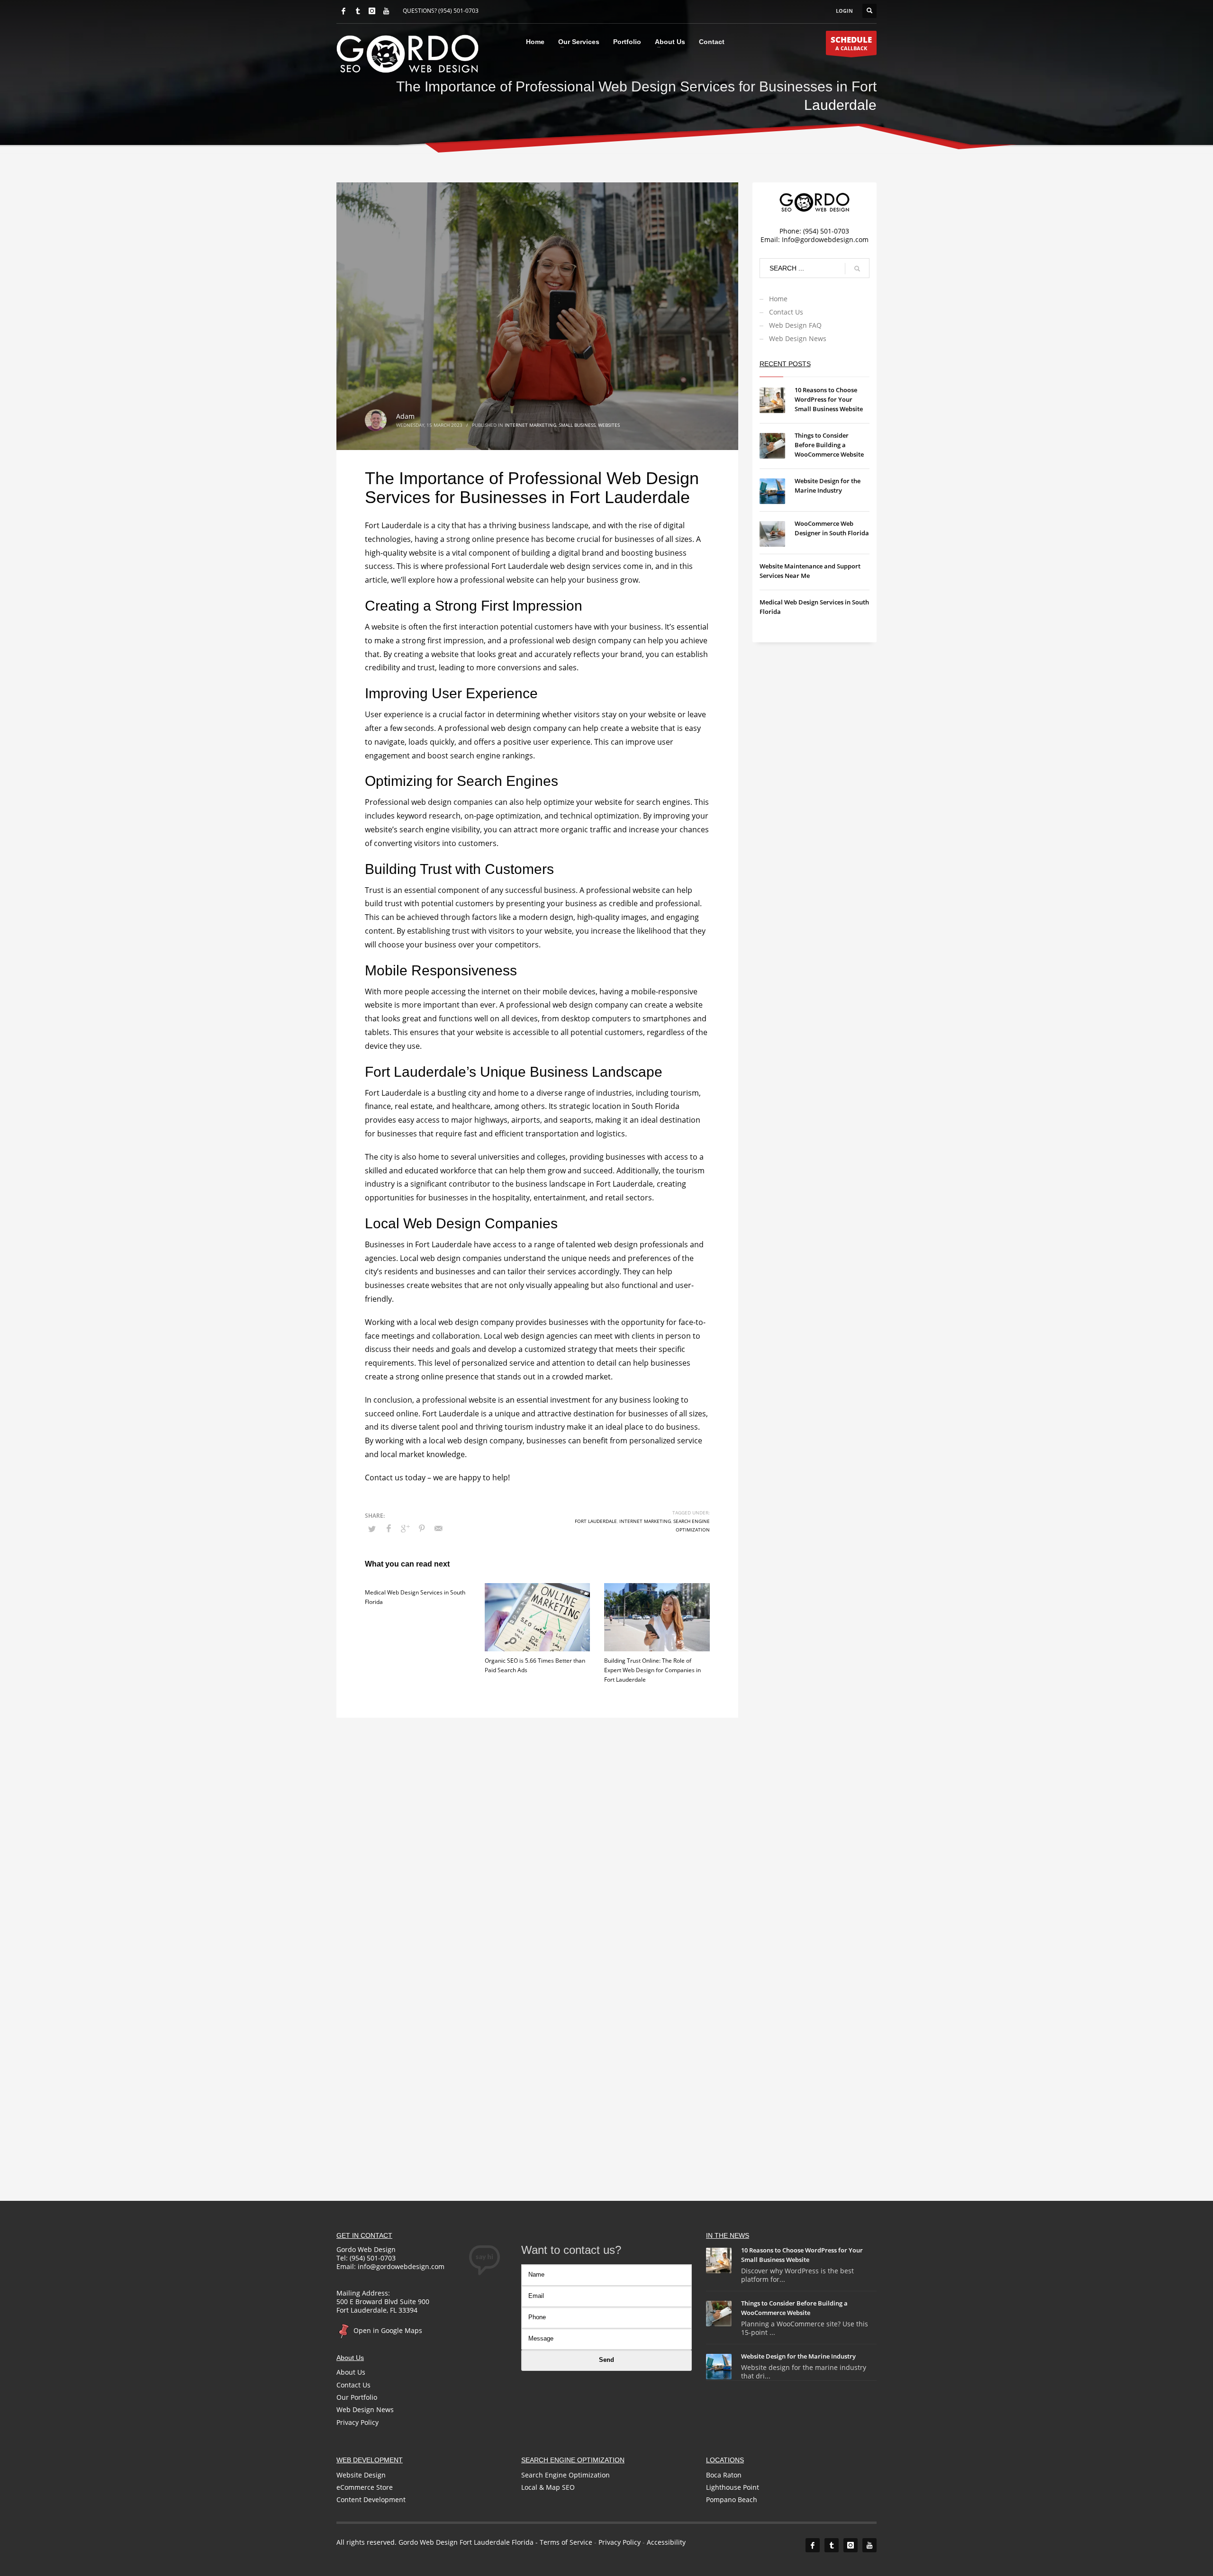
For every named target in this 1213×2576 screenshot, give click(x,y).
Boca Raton (724, 2475)
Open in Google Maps (387, 2330)
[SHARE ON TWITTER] (372, 1529)
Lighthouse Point (733, 2487)
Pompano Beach (732, 2499)
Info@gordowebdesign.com (825, 239)
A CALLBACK (851, 43)
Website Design (361, 2475)
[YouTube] (386, 11)
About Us (351, 2372)
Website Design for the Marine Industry (798, 2356)
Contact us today (395, 1477)
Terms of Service (566, 2542)
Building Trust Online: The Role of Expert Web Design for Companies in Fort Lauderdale (652, 1670)
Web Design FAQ (795, 325)
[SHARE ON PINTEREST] (422, 1528)
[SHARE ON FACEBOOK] (389, 1528)
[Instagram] (372, 11)
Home (778, 299)
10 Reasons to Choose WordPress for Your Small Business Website (829, 399)
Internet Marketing (530, 425)
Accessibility (666, 2542)
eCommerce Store (365, 2487)
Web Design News (798, 338)
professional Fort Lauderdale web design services (533, 566)
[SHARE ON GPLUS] (405, 1528)
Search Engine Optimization (566, 2475)
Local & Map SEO (548, 2487)
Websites (609, 425)
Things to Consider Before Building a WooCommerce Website (829, 445)
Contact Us (786, 312)
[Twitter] (358, 11)
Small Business (577, 425)
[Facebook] (344, 11)
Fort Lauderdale (596, 1521)
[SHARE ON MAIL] (438, 1528)
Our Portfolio (357, 2397)
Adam (405, 416)
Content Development (371, 2499)
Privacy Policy (358, 2422)
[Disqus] (537, 1836)
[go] (857, 269)
